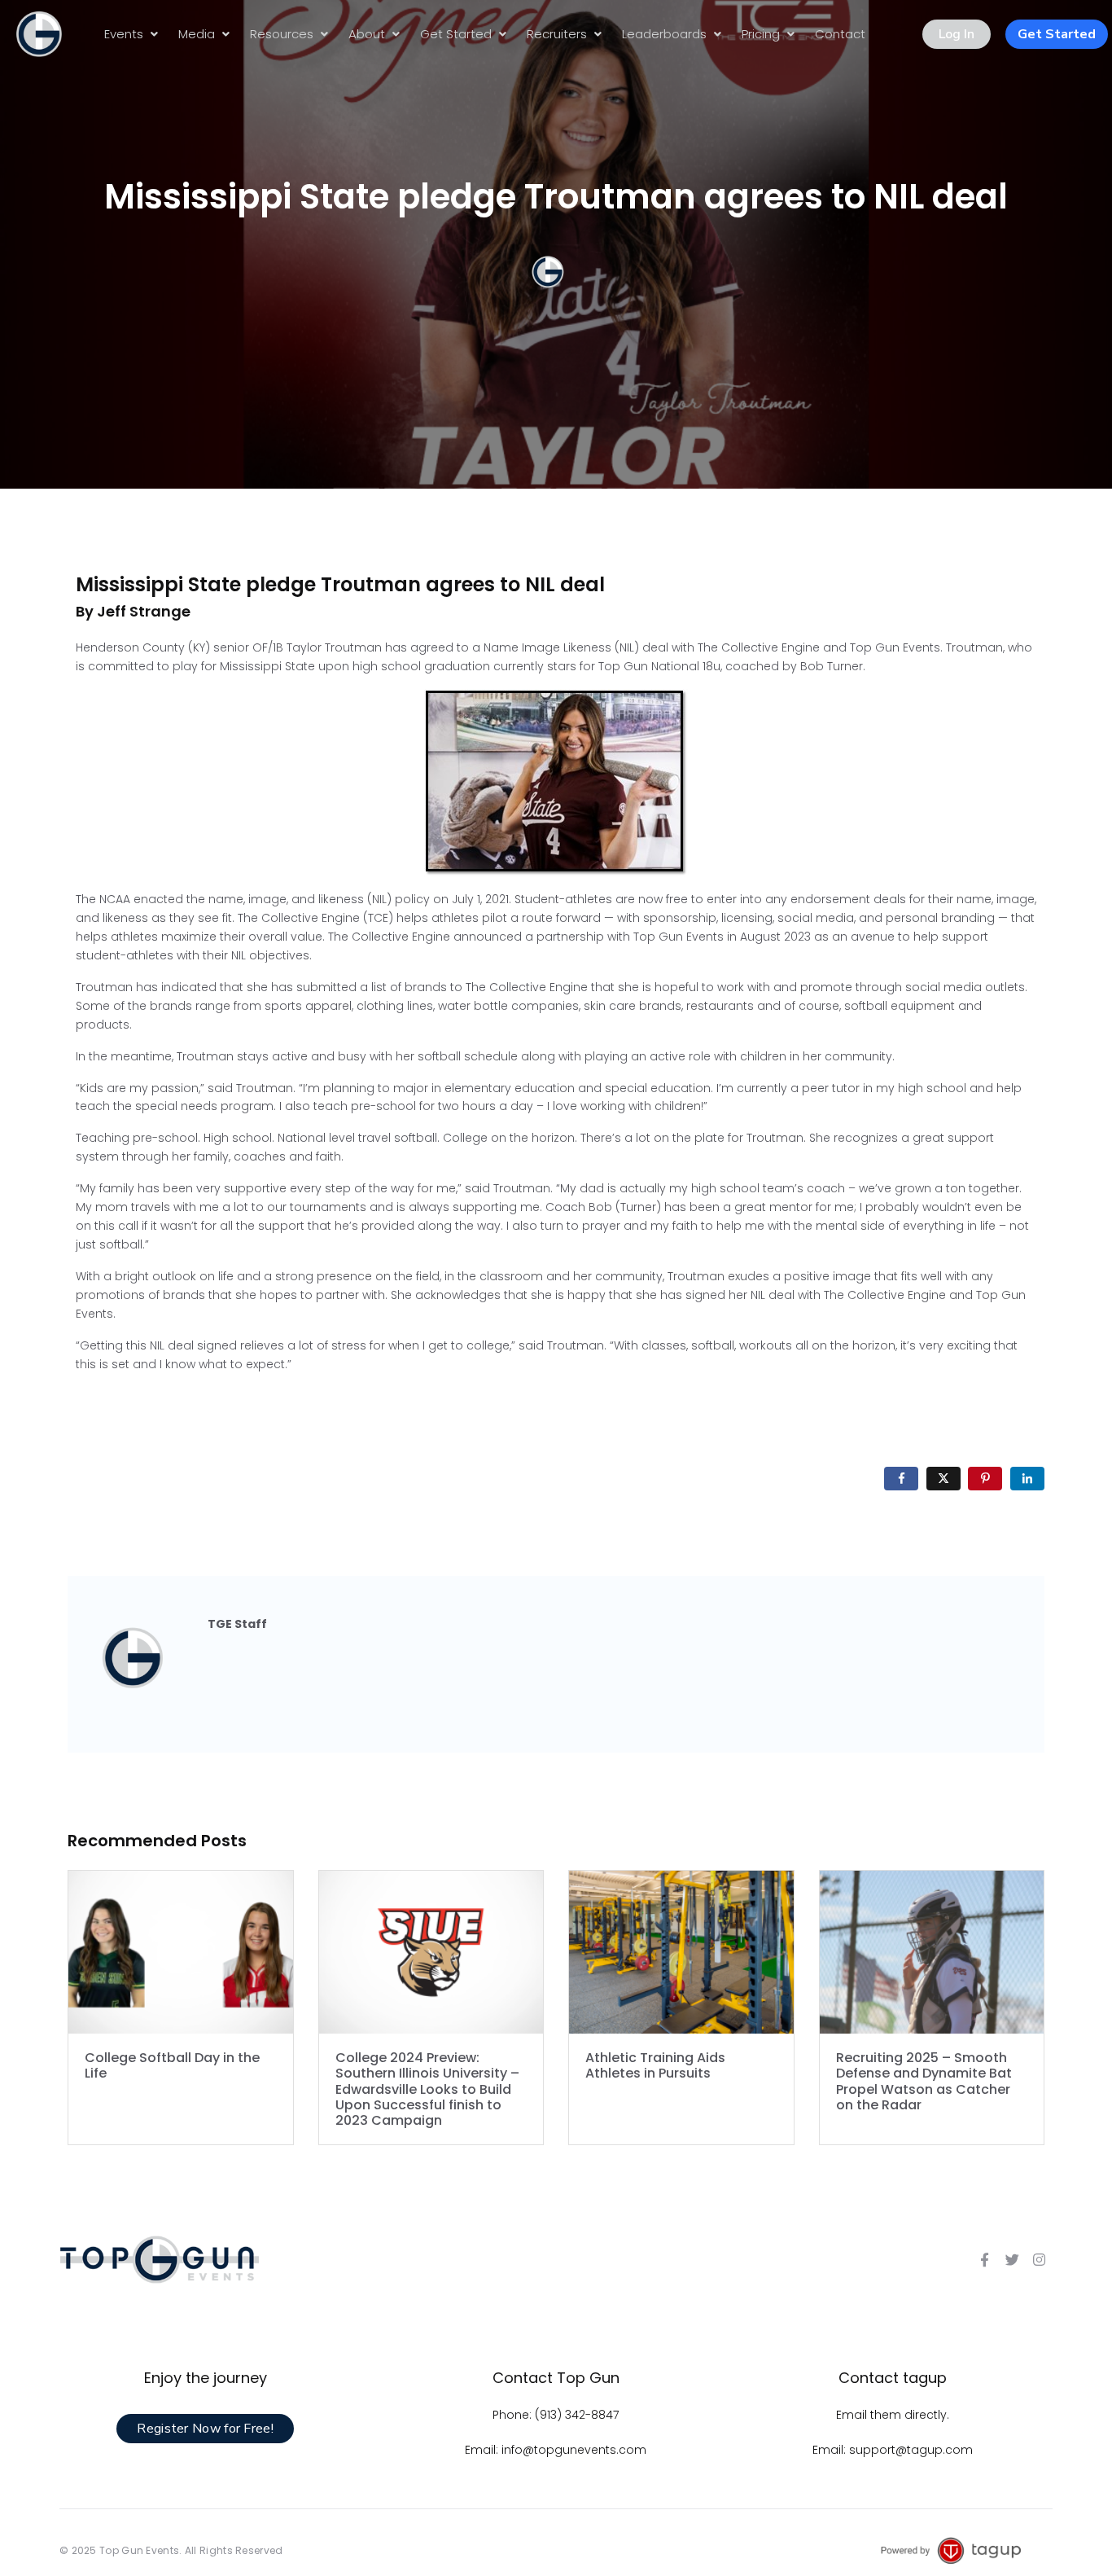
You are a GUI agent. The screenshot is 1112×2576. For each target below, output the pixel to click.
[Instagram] (1040, 2260)
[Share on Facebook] (901, 1479)
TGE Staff (237, 1624)
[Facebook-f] (984, 2260)
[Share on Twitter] (943, 1479)
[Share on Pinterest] (985, 1479)
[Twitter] (1012, 2260)
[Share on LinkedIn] (1027, 1479)
